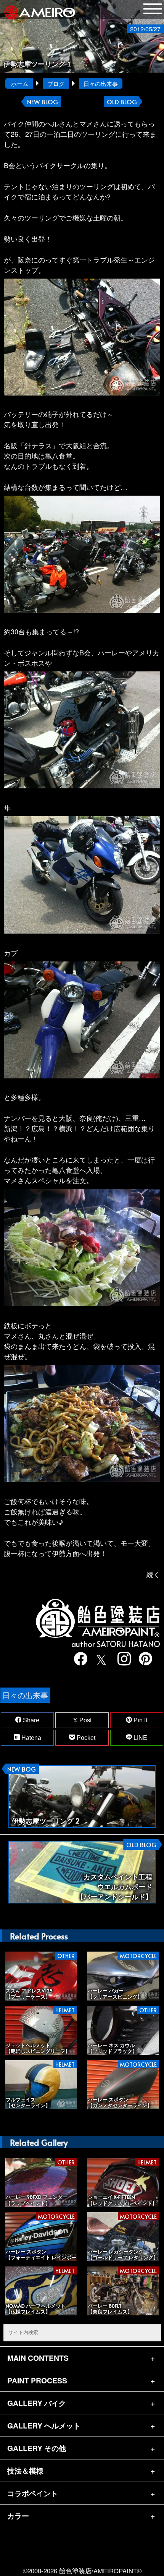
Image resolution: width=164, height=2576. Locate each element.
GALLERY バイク (37, 2403)
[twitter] (100, 1659)
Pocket (85, 1738)
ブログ (56, 83)
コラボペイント (33, 2493)
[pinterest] (144, 1659)
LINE (140, 1738)
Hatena (31, 1738)
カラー (18, 2516)
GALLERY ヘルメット (44, 2425)
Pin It (140, 1720)
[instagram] (122, 1659)
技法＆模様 (25, 2471)
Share (30, 1720)
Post (85, 1720)
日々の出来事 (101, 83)
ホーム (20, 83)
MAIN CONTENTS (38, 2358)
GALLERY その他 (37, 2448)
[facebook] (79, 1659)
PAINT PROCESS (37, 2380)
